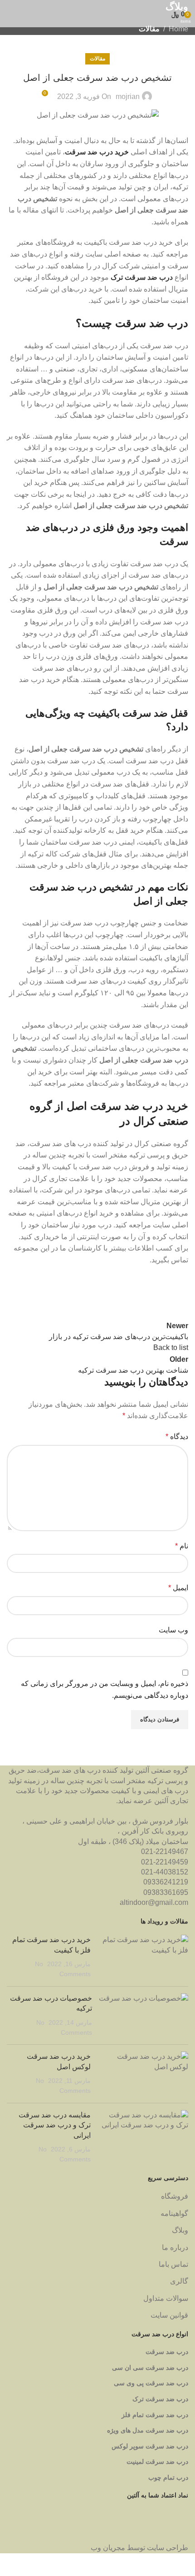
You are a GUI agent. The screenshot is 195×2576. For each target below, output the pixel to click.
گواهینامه (174, 2213)
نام (182, 1546)
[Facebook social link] (179, 1293)
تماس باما (173, 2264)
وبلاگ (180, 2230)
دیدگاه (177, 1436)
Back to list (171, 1347)
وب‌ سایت (173, 1630)
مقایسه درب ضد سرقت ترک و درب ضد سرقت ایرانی (55, 2125)
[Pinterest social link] (134, 1293)
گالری (179, 2281)
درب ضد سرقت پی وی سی (151, 2383)
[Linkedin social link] (111, 1293)
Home (178, 29)
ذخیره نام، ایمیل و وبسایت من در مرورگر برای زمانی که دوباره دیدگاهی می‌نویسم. (105, 1689)
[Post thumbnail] (143, 1957)
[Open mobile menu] (10, 14)
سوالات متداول (166, 2298)
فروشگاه (175, 2196)
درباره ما (175, 2247)
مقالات (149, 29)
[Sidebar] (184, 2565)
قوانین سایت (169, 2315)
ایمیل (178, 1588)
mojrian (128, 96)
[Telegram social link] (88, 1293)
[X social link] (156, 1293)
